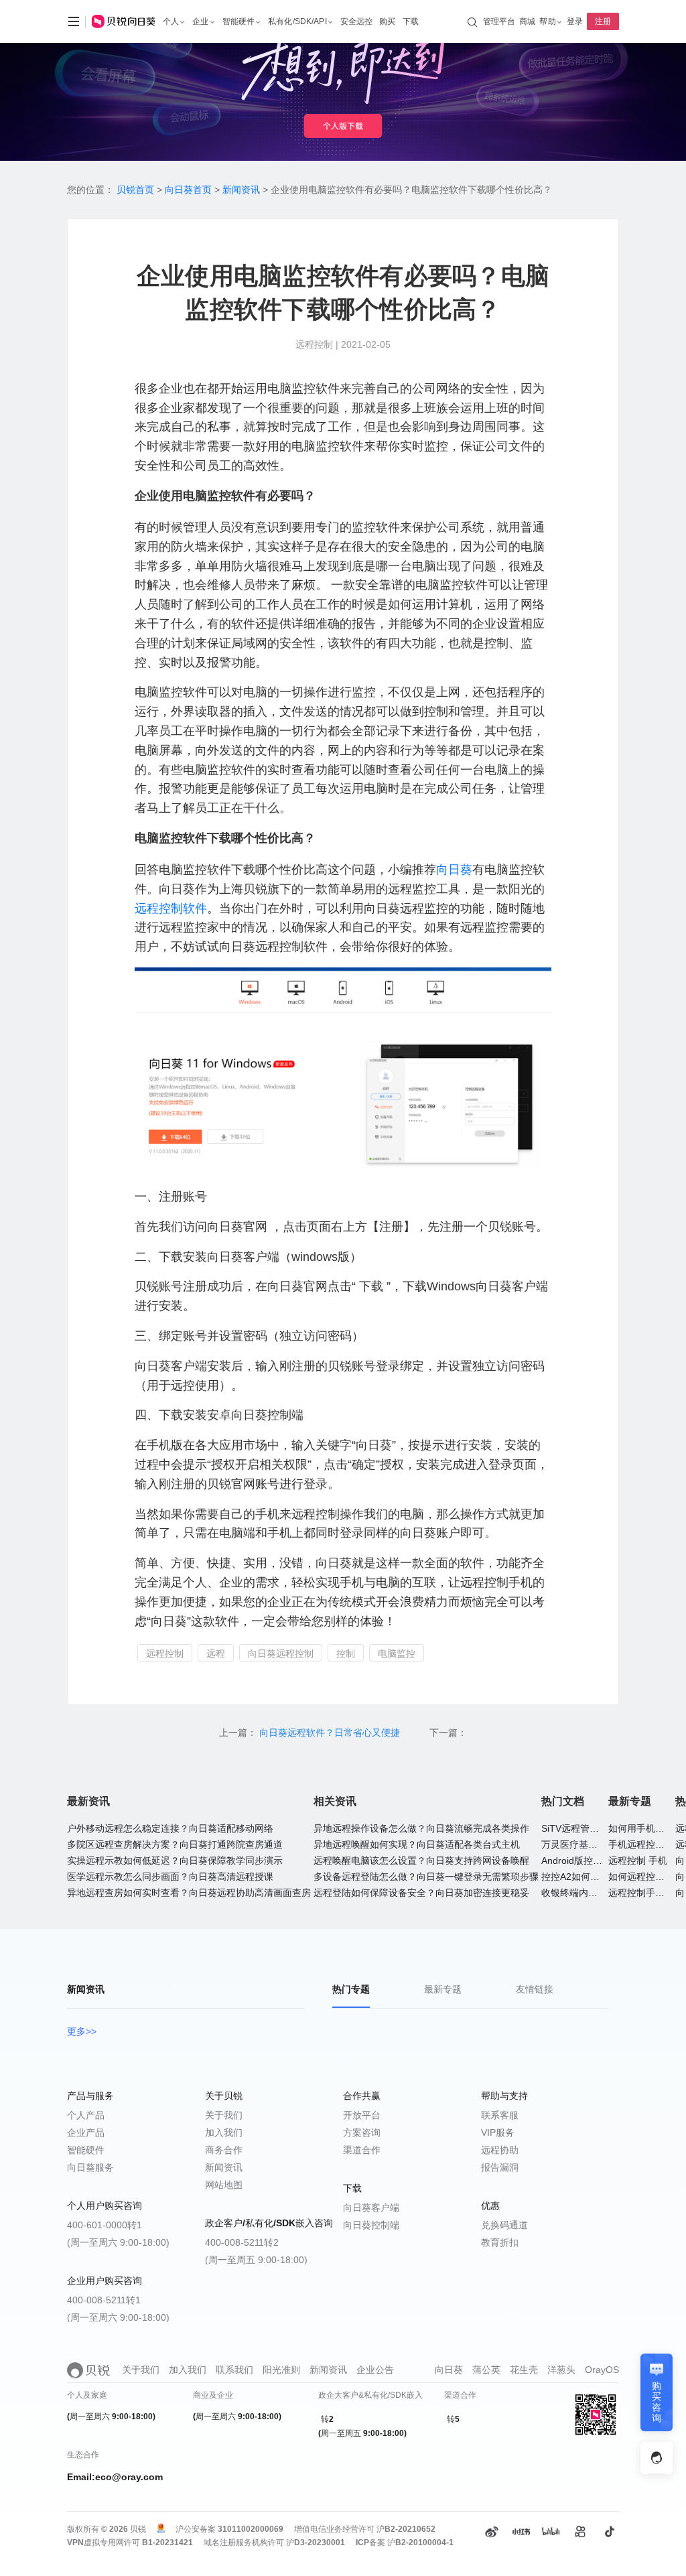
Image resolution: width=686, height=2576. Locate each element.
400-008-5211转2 (242, 2242)
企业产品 (86, 2132)
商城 (527, 21)
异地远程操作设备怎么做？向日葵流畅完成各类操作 (421, 1828)
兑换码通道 (504, 2225)
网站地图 (224, 2185)
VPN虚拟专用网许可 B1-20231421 (130, 2543)
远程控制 (165, 1653)
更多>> (82, 2031)
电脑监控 (397, 1653)
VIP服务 (498, 2132)
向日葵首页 (188, 190)
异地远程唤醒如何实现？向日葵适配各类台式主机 (417, 1844)
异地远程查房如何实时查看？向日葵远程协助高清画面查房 (189, 1893)
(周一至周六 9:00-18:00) (118, 2242)
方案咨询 (362, 2132)
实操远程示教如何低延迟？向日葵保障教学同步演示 (175, 1860)
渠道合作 (362, 2150)
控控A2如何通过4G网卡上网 (600, 1877)
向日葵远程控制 (281, 1653)
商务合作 (224, 2150)
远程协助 (500, 2150)
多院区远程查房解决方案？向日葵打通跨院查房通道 (175, 1844)
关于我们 (224, 2115)
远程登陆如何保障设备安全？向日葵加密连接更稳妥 (421, 1893)
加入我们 (224, 2132)
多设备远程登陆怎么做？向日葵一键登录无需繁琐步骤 (426, 1877)
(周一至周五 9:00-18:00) (256, 2260)
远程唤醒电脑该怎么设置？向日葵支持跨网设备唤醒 (421, 1860)
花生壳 (524, 2370)
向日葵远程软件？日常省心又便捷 (331, 1733)
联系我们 (234, 2370)
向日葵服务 (90, 2167)
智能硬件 (86, 2150)
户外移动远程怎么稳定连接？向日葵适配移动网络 (170, 1828)
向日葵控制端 (371, 2225)
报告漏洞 (500, 2167)
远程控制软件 (171, 908)
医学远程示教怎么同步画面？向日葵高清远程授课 (170, 1877)
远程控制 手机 (638, 1860)
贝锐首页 (135, 190)
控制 (346, 1653)
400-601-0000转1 (105, 2225)
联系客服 (500, 2115)
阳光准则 (281, 2370)
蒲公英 (486, 2370)
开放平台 (362, 2115)
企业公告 (375, 2370)
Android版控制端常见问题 (595, 1860)
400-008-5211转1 (104, 2300)
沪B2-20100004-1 (420, 2543)
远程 (216, 1653)
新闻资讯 (241, 190)
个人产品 (86, 2115)
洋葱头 (561, 2370)
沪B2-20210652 (406, 2529)
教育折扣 (500, 2242)
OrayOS (602, 2370)
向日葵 (454, 870)
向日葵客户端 (371, 2208)
